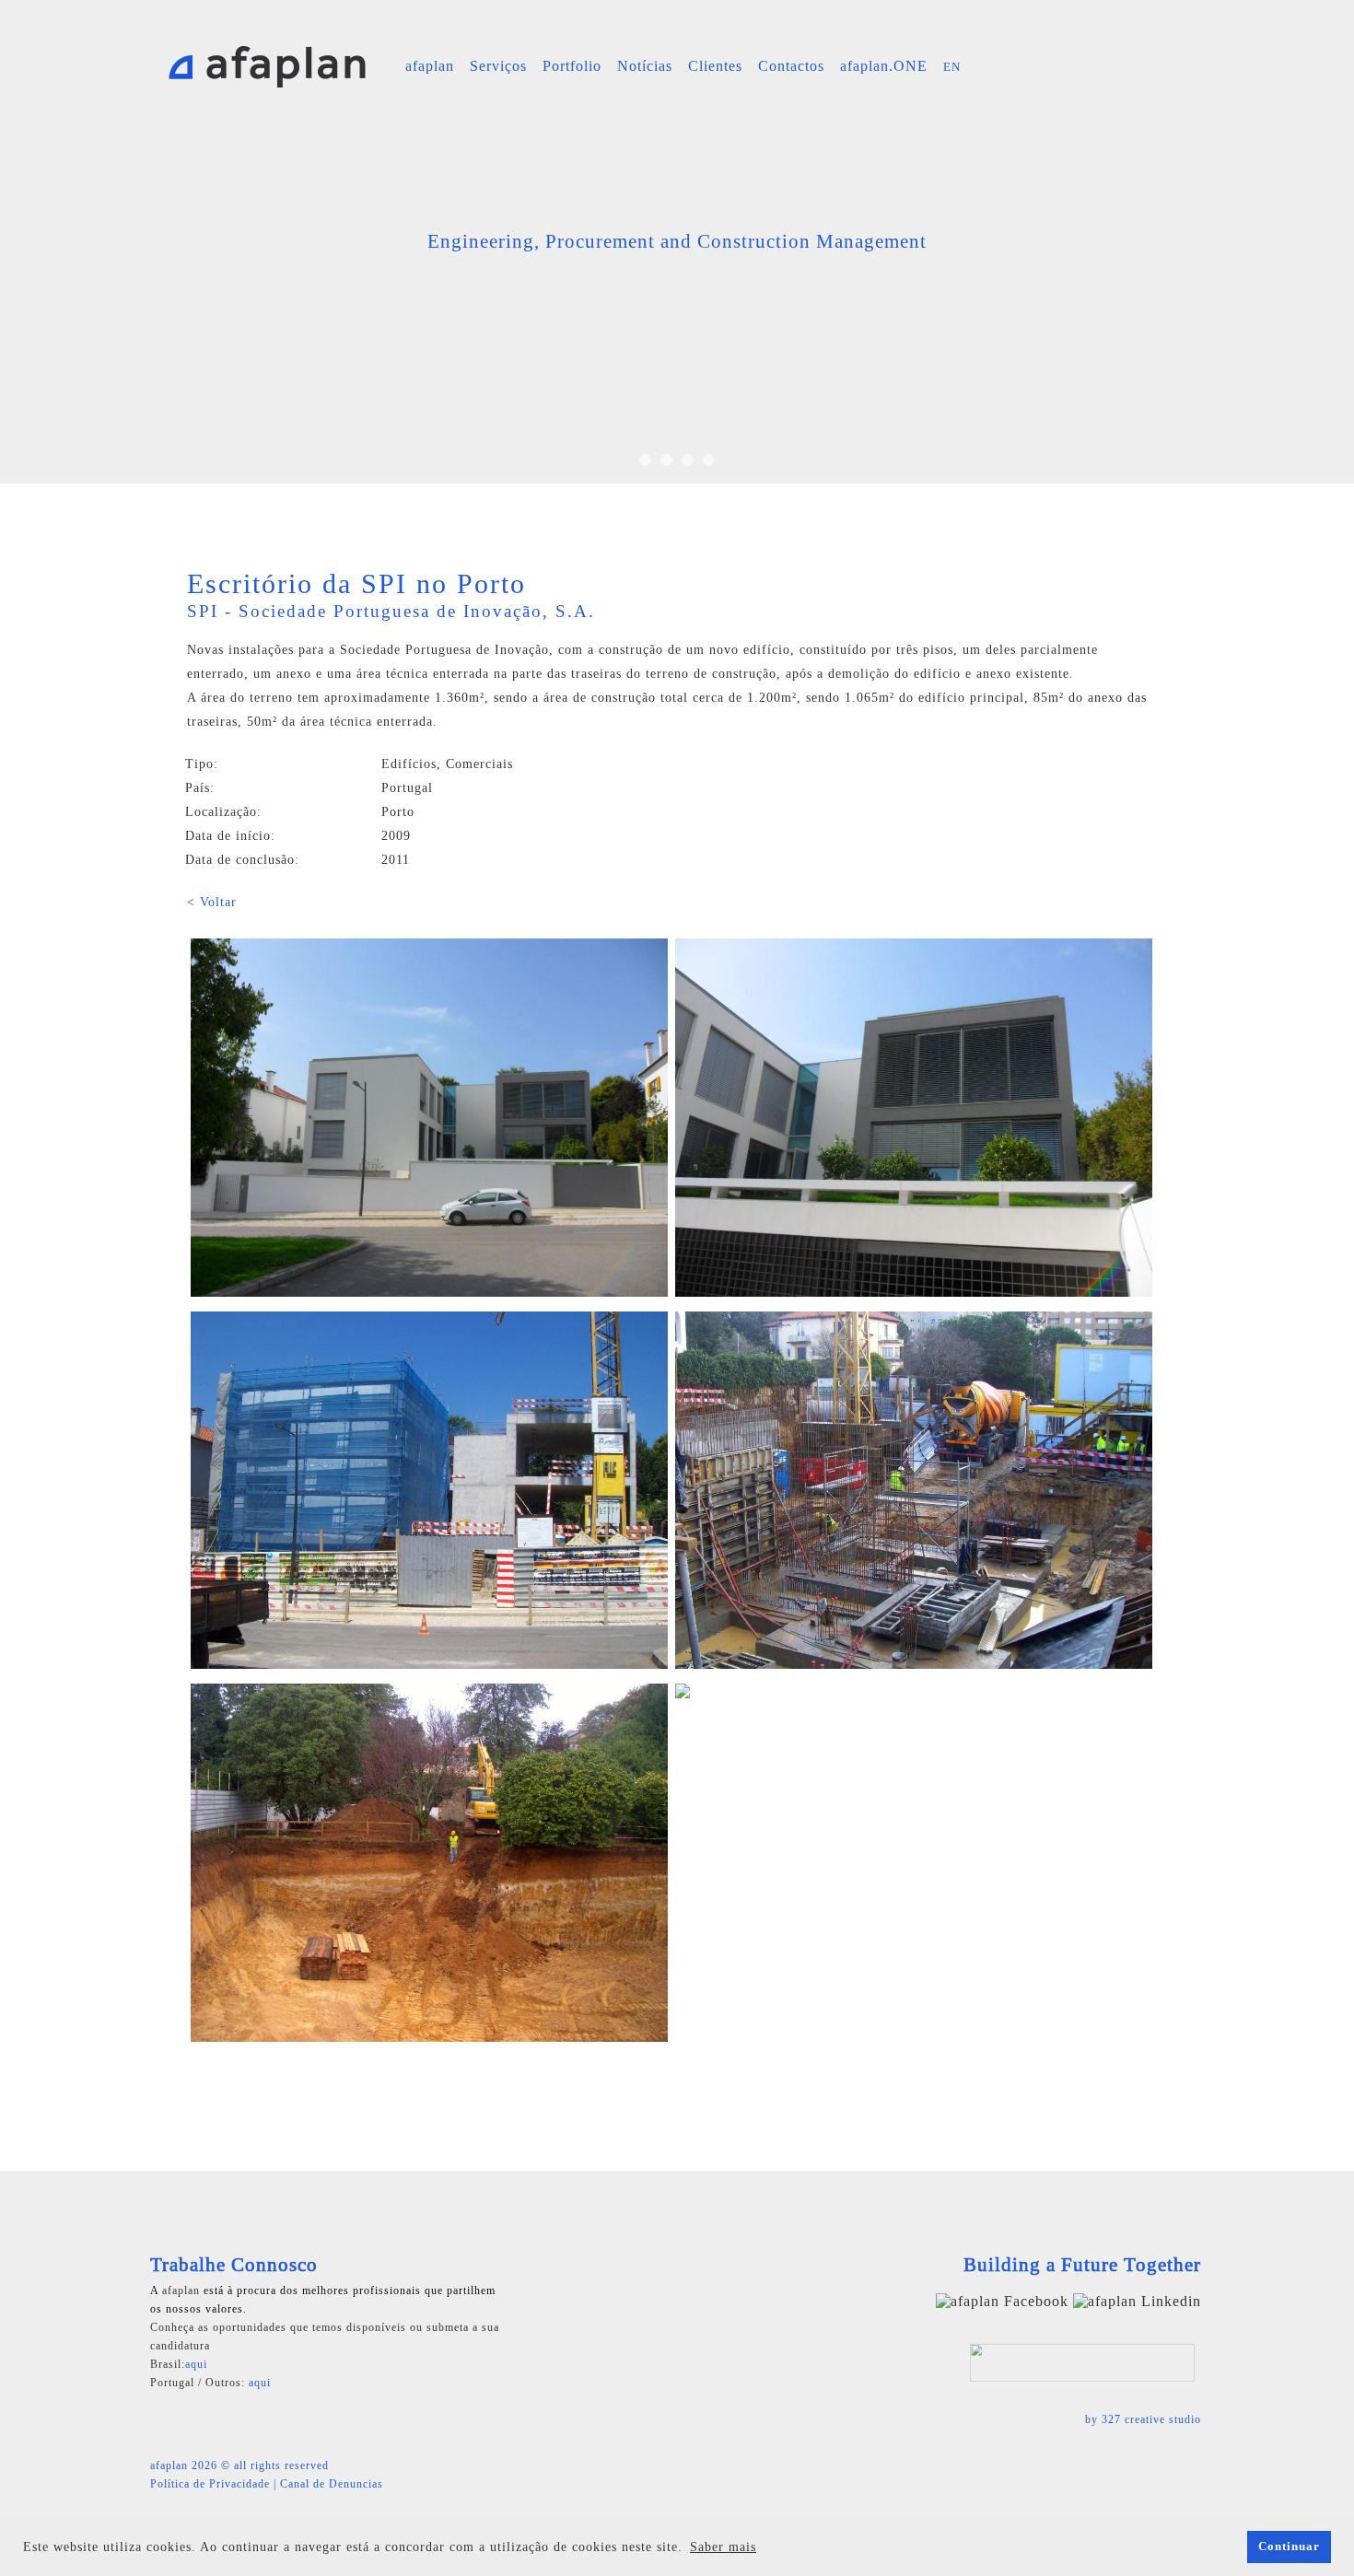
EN (952, 67)
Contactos (791, 66)
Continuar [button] (1289, 2547)
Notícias (645, 66)
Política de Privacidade (210, 2484)
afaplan (430, 66)
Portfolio (572, 66)
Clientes (715, 66)
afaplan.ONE (884, 66)
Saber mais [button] (723, 2547)
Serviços (498, 66)
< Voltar (212, 902)
